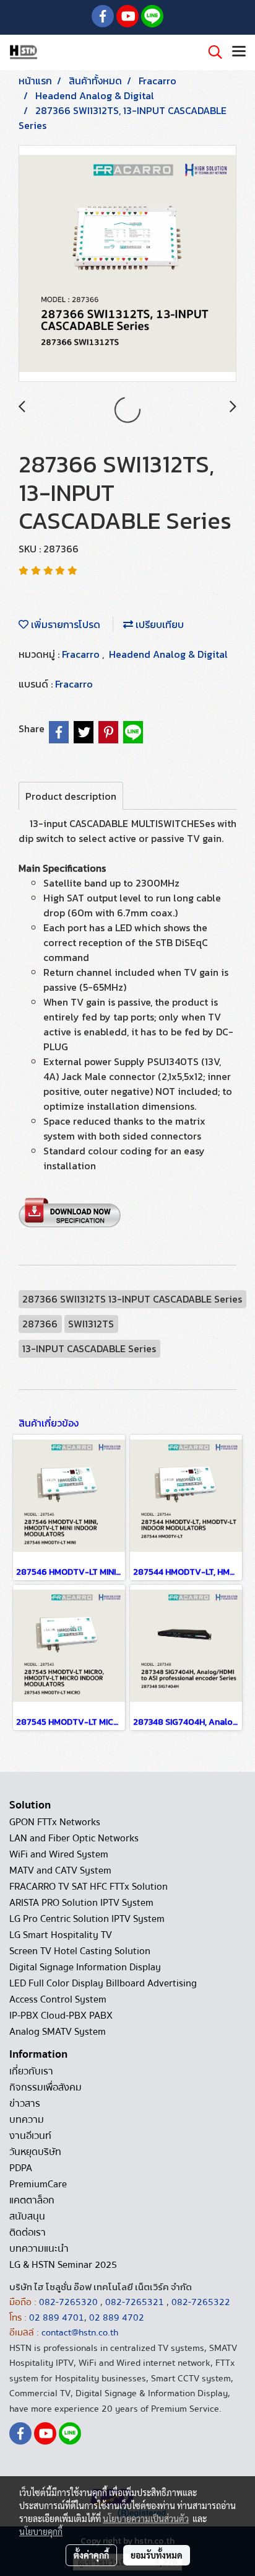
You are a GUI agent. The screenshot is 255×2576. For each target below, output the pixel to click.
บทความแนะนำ (39, 2249)
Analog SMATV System (58, 2032)
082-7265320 (70, 2302)
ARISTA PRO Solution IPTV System (81, 1903)
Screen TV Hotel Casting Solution (80, 1951)
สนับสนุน (27, 2216)
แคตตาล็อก (32, 2200)
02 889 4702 (117, 2317)
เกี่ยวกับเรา (31, 2071)
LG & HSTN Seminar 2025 (63, 2265)
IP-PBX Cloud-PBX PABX (61, 2016)
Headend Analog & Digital (168, 654)
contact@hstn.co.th (80, 2332)
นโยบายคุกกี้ (41, 2531)
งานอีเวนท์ (30, 2136)
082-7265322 (201, 2302)
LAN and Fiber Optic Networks (74, 1838)
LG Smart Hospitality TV (61, 1935)
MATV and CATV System (60, 1870)
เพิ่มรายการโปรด (64, 624)
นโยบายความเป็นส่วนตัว (146, 2518)
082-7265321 (135, 2302)
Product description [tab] (71, 796)
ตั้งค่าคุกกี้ (91, 2555)
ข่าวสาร (25, 2104)
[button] (211, 52)
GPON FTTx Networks (55, 1822)
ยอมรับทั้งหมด (157, 2555)
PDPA (21, 2168)
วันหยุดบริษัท (35, 2152)
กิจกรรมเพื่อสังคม (45, 2087)
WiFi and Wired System (59, 1854)
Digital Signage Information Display (85, 1967)
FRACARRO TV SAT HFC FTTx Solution (89, 1887)
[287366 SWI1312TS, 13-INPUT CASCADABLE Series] (127, 264)
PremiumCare (38, 2184)
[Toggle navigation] (239, 52)
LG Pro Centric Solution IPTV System (87, 1919)
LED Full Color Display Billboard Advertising (103, 1983)
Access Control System (58, 1999)
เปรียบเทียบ (158, 624)
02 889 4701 (57, 2317)
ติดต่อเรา (28, 2233)
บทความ (27, 2120)
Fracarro (82, 654)
